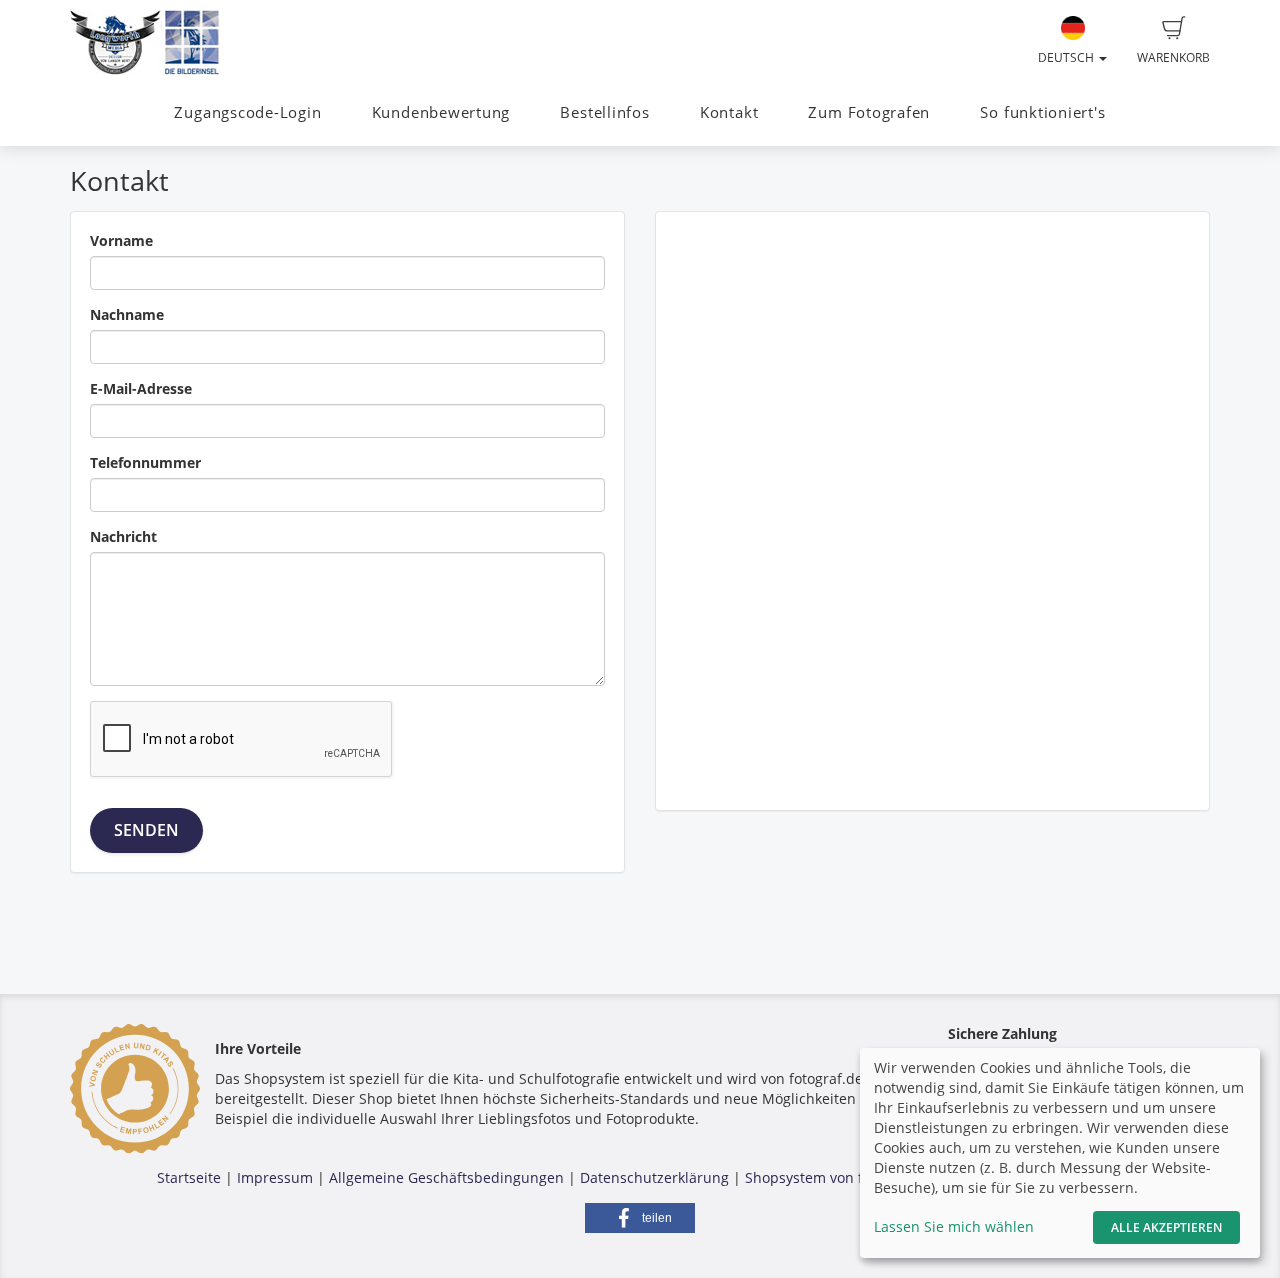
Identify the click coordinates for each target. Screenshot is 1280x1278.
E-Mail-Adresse (141, 388)
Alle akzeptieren (1166, 1227)
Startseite (189, 1177)
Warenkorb (1173, 57)
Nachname (127, 314)
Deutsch (1067, 57)
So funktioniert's (1042, 112)
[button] (640, 1218)
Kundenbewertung (441, 112)
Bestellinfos (604, 112)
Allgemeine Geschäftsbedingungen (446, 1177)
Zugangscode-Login (247, 112)
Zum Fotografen (869, 112)
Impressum (275, 1177)
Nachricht (123, 536)
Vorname (121, 240)
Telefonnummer (145, 462)
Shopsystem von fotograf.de (838, 1177)
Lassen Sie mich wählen (954, 1226)
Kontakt (729, 112)
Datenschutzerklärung (654, 1177)
